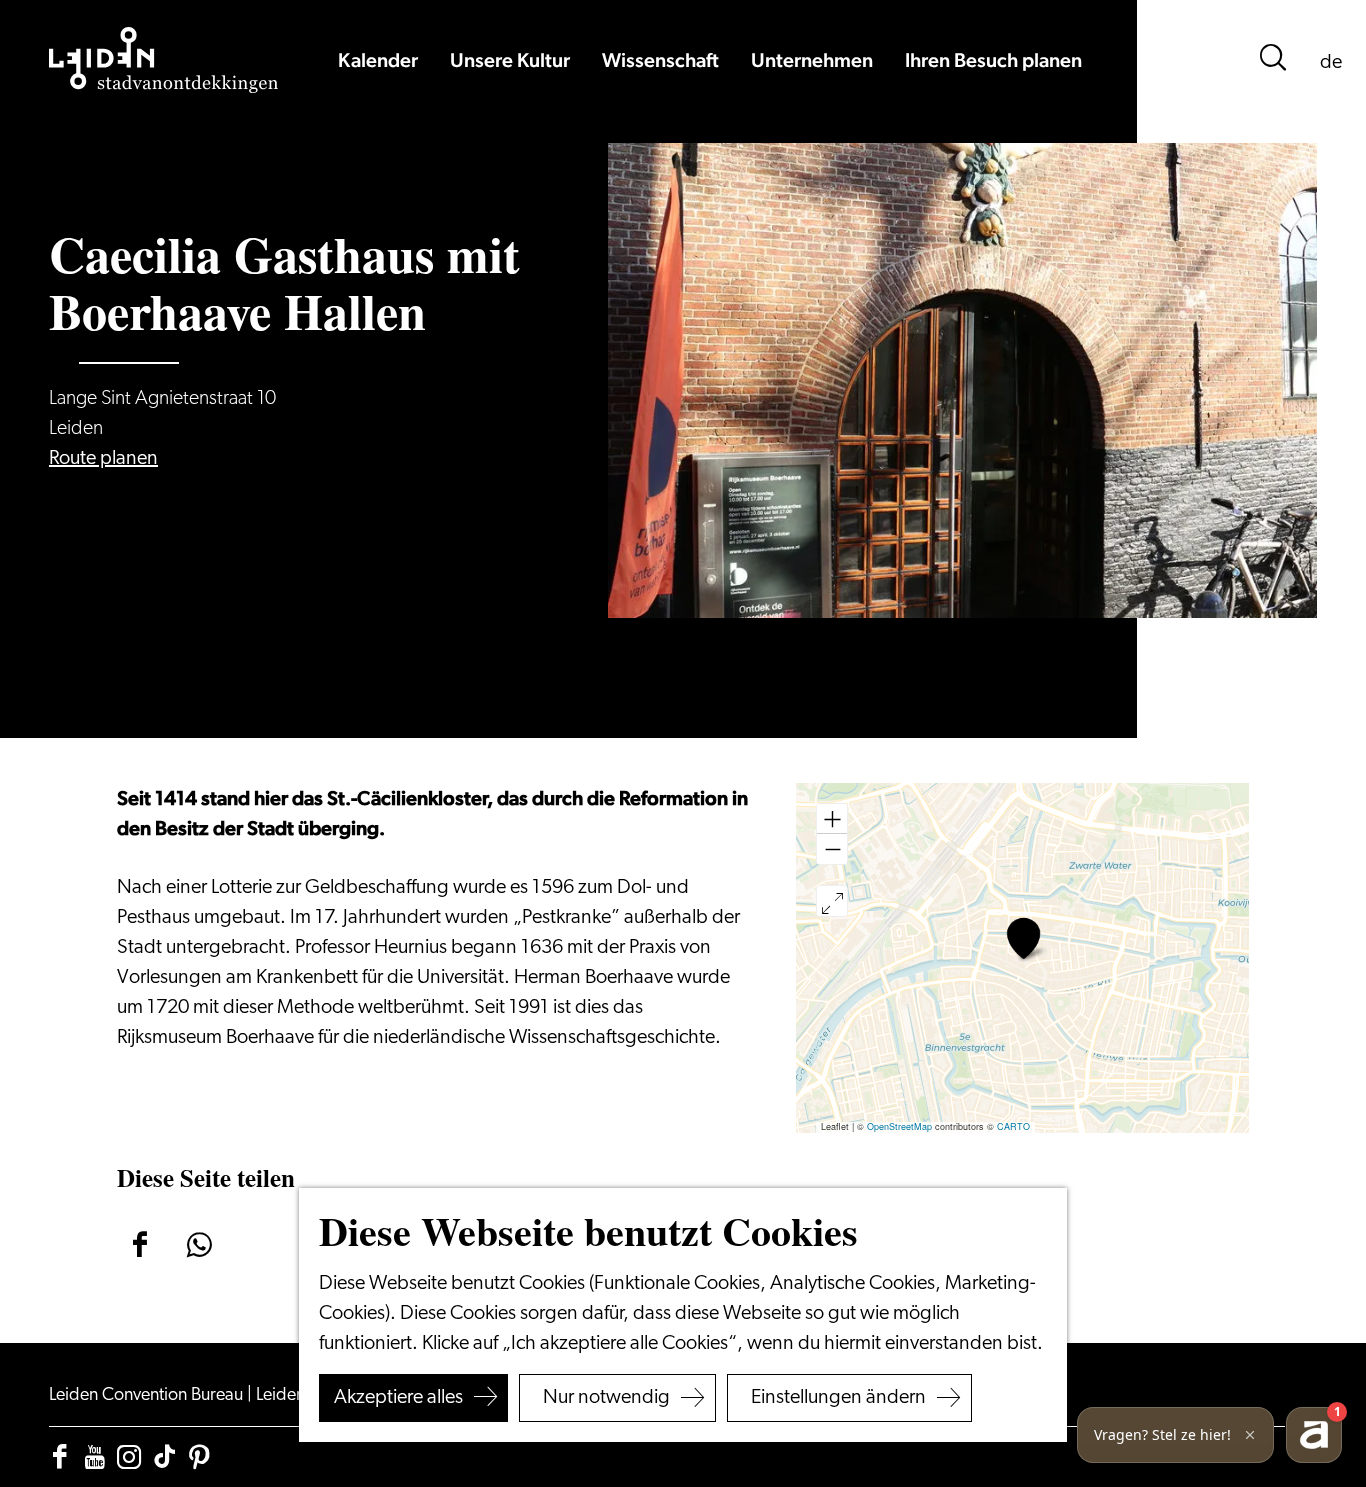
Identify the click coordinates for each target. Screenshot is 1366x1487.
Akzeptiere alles (398, 1398)
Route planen (103, 459)
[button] (1023, 938)
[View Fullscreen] (832, 901)
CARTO (1013, 1126)
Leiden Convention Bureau (148, 1396)
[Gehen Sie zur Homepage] (164, 60)
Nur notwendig (606, 1398)
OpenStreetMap (899, 1126)
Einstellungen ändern (838, 1398)
